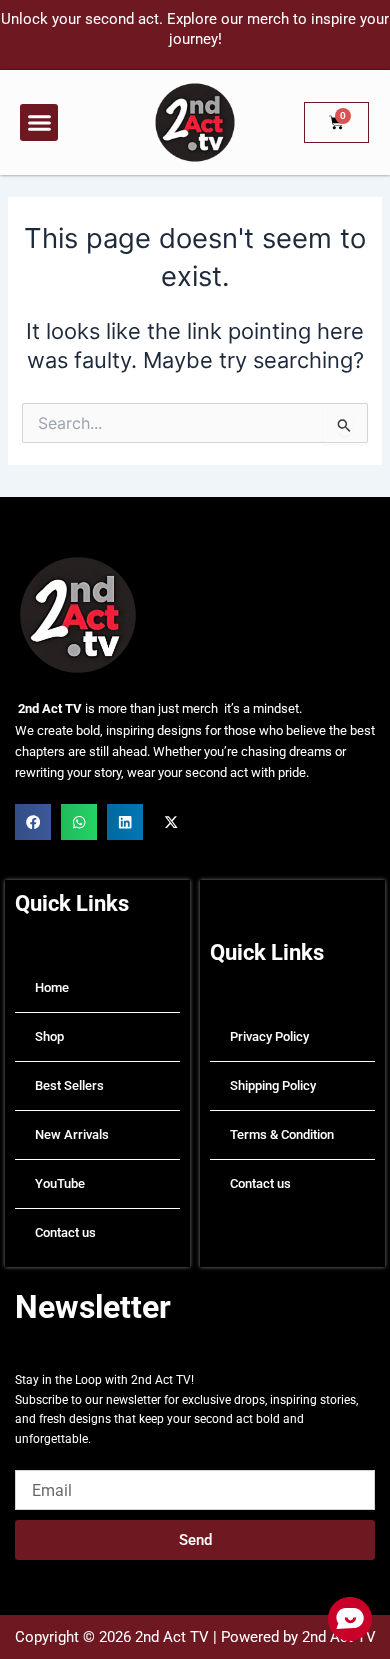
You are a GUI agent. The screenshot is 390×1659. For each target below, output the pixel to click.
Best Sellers (69, 1085)
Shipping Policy (273, 1085)
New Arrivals (72, 1134)
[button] (39, 123)
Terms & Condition (282, 1134)
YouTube (60, 1183)
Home (52, 987)
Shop (49, 1036)
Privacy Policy (269, 1036)
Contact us (65, 1232)
